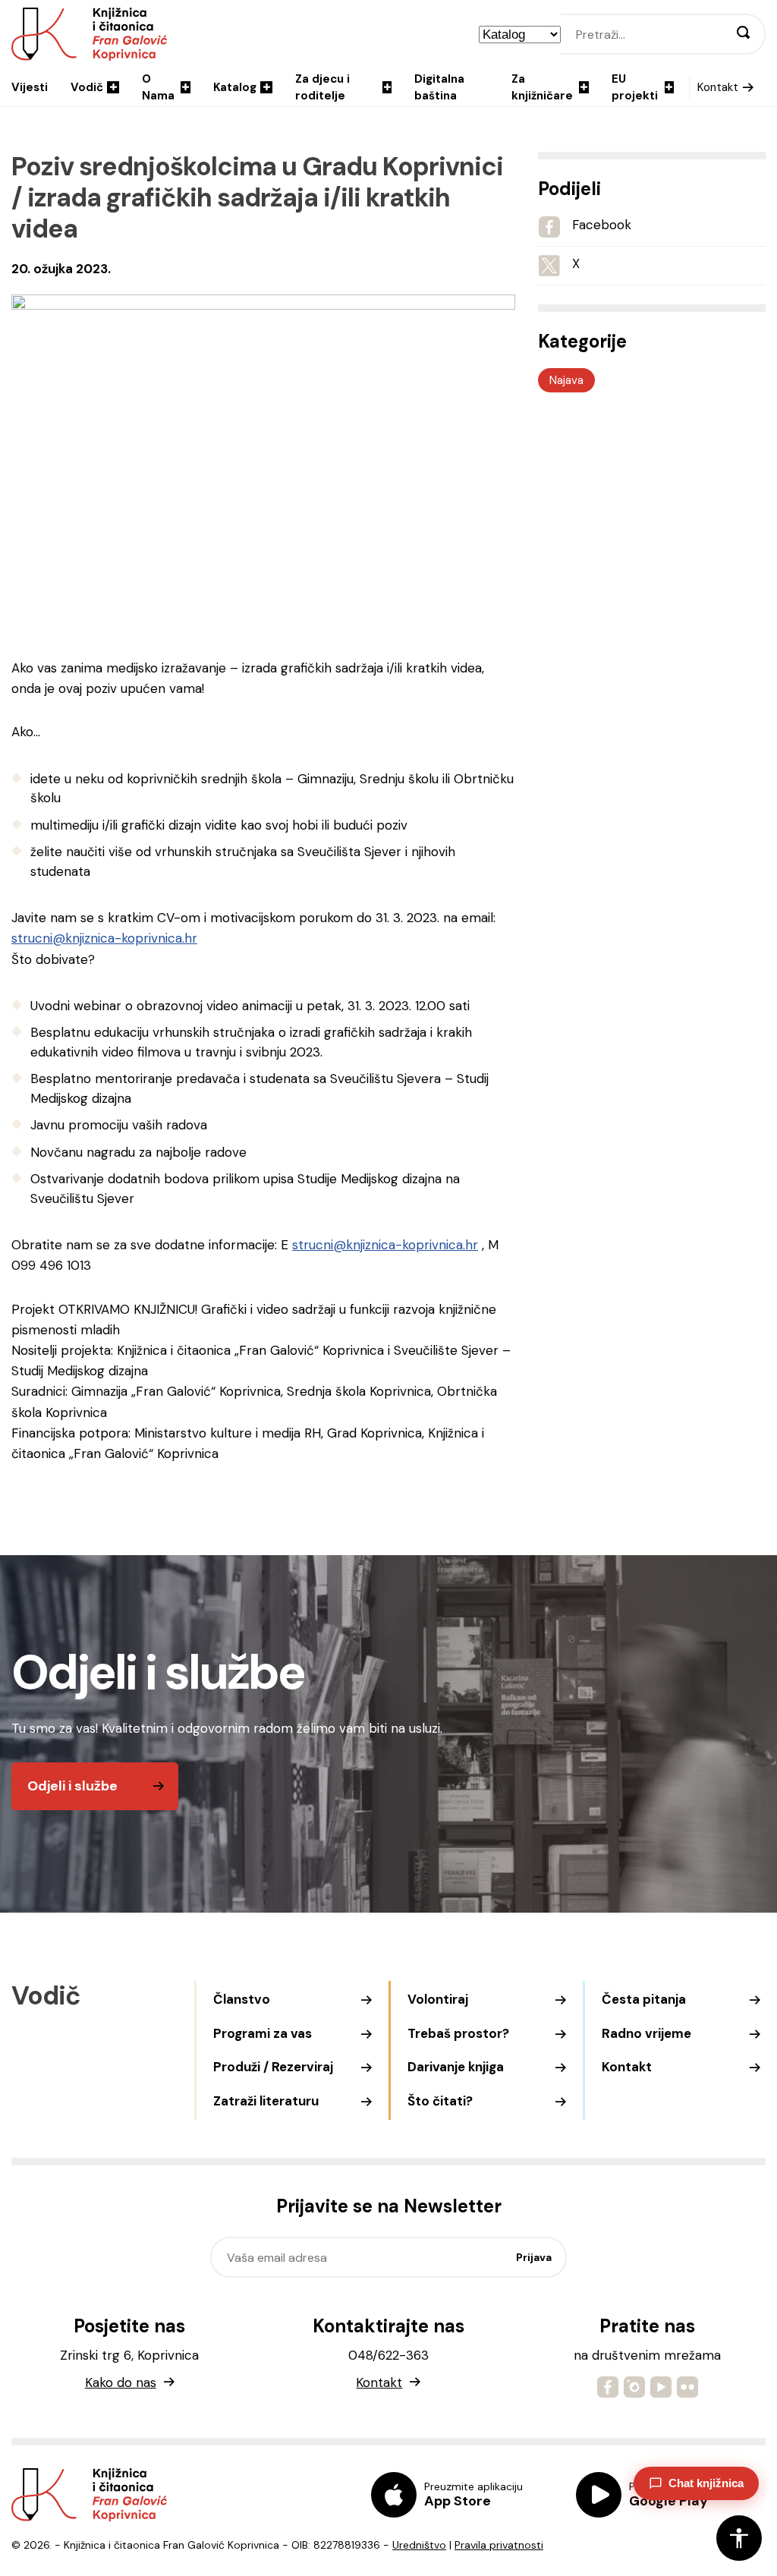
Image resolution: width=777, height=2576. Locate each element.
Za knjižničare (542, 88)
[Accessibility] (739, 2538)
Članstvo (242, 1999)
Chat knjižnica (706, 2483)
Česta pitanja (644, 1999)
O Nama (158, 88)
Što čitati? (440, 2101)
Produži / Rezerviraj (273, 2067)
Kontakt (718, 87)
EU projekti (635, 88)
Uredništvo (419, 2545)
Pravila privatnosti (499, 2545)
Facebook (602, 225)
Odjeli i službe (72, 1786)
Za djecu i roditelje (322, 88)
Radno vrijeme (646, 2033)
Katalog (235, 87)
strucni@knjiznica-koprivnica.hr (104, 938)
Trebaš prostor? (458, 2033)
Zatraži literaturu (266, 2101)
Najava (566, 380)
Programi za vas (263, 2033)
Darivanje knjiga (456, 2067)
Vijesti (30, 87)
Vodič (87, 87)
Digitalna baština (439, 88)
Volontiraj (438, 1999)
